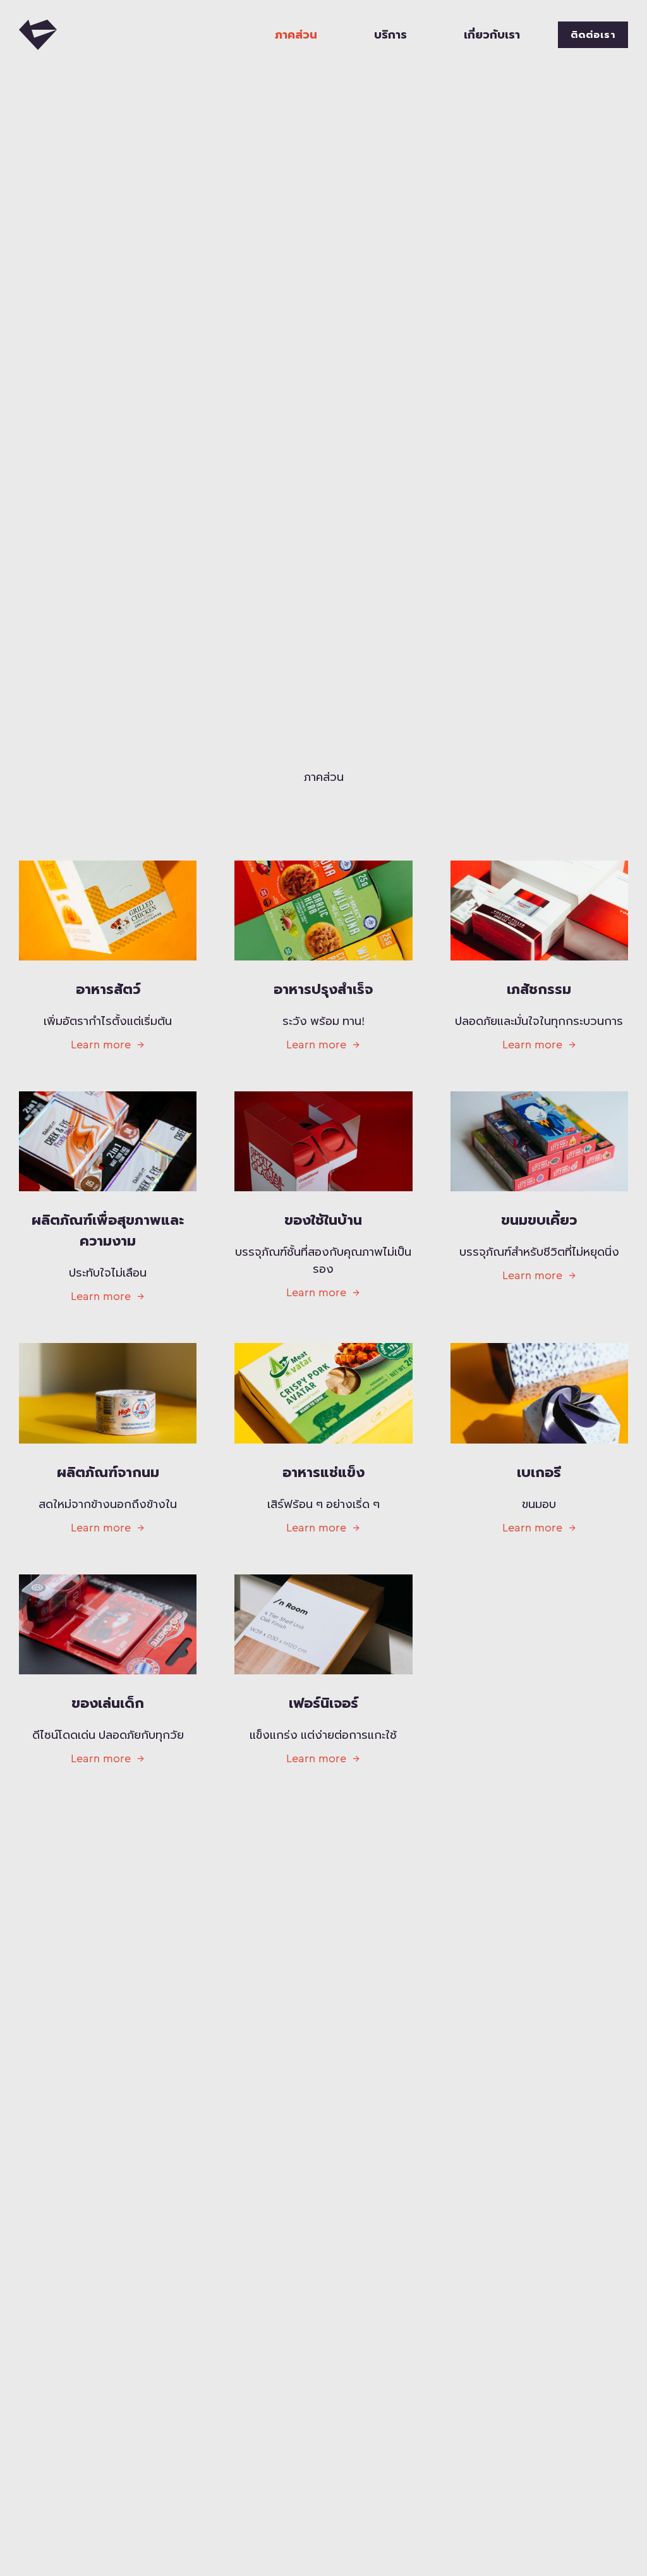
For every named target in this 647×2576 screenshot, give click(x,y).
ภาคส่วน (296, 35)
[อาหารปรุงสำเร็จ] (323, 911)
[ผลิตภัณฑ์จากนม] (108, 1393)
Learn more (101, 1045)
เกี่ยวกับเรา (492, 35)
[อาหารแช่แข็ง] (323, 1393)
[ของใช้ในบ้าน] (323, 1141)
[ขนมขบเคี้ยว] (539, 1141)
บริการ (390, 35)
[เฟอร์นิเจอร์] (323, 1624)
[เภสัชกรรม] (539, 911)
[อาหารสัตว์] (108, 911)
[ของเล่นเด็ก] (108, 1624)
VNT (38, 35)
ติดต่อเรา (593, 35)
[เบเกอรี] (539, 1393)
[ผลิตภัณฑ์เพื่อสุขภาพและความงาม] (108, 1141)
